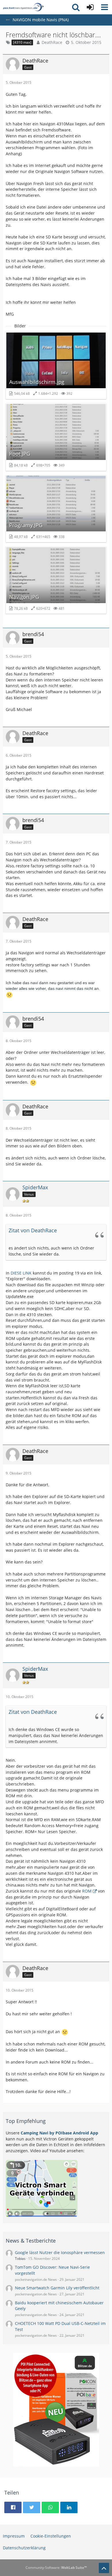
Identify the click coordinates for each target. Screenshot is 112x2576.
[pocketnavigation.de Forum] (23, 7)
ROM (87, 1891)
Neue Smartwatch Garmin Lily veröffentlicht (57, 2288)
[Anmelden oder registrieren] (90, 7)
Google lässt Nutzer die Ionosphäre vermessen (60, 2252)
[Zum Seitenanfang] (104, 2568)
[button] (105, 7)
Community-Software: (56, 2568)
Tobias (20, 2259)
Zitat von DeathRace (33, 1230)
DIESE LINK (21, 1273)
